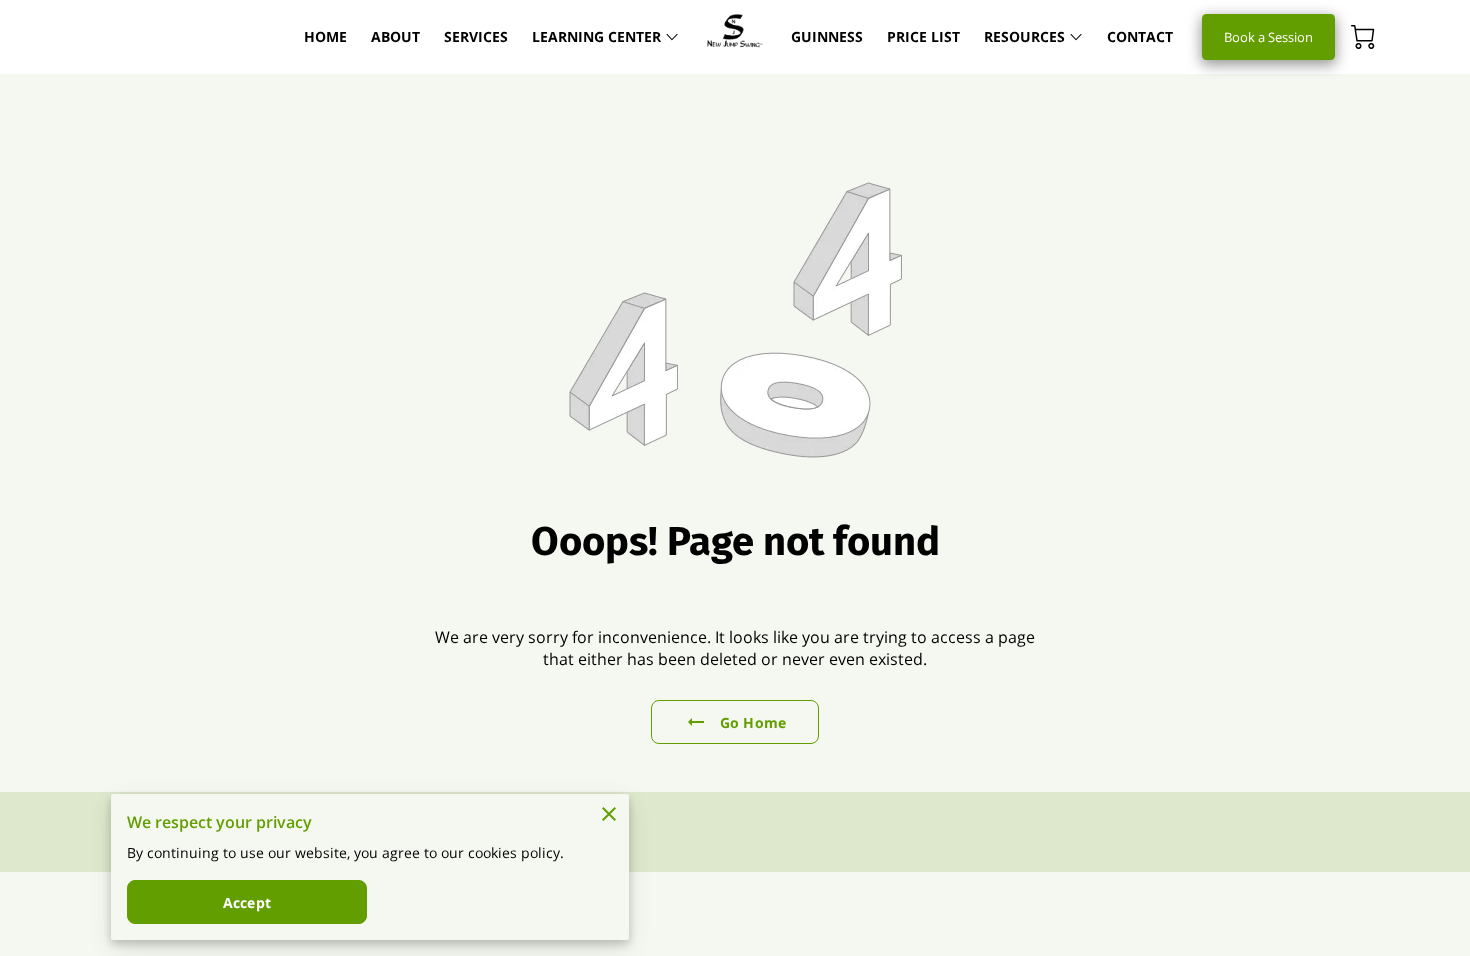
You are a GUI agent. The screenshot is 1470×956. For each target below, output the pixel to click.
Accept (247, 902)
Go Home (753, 722)
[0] (1363, 37)
